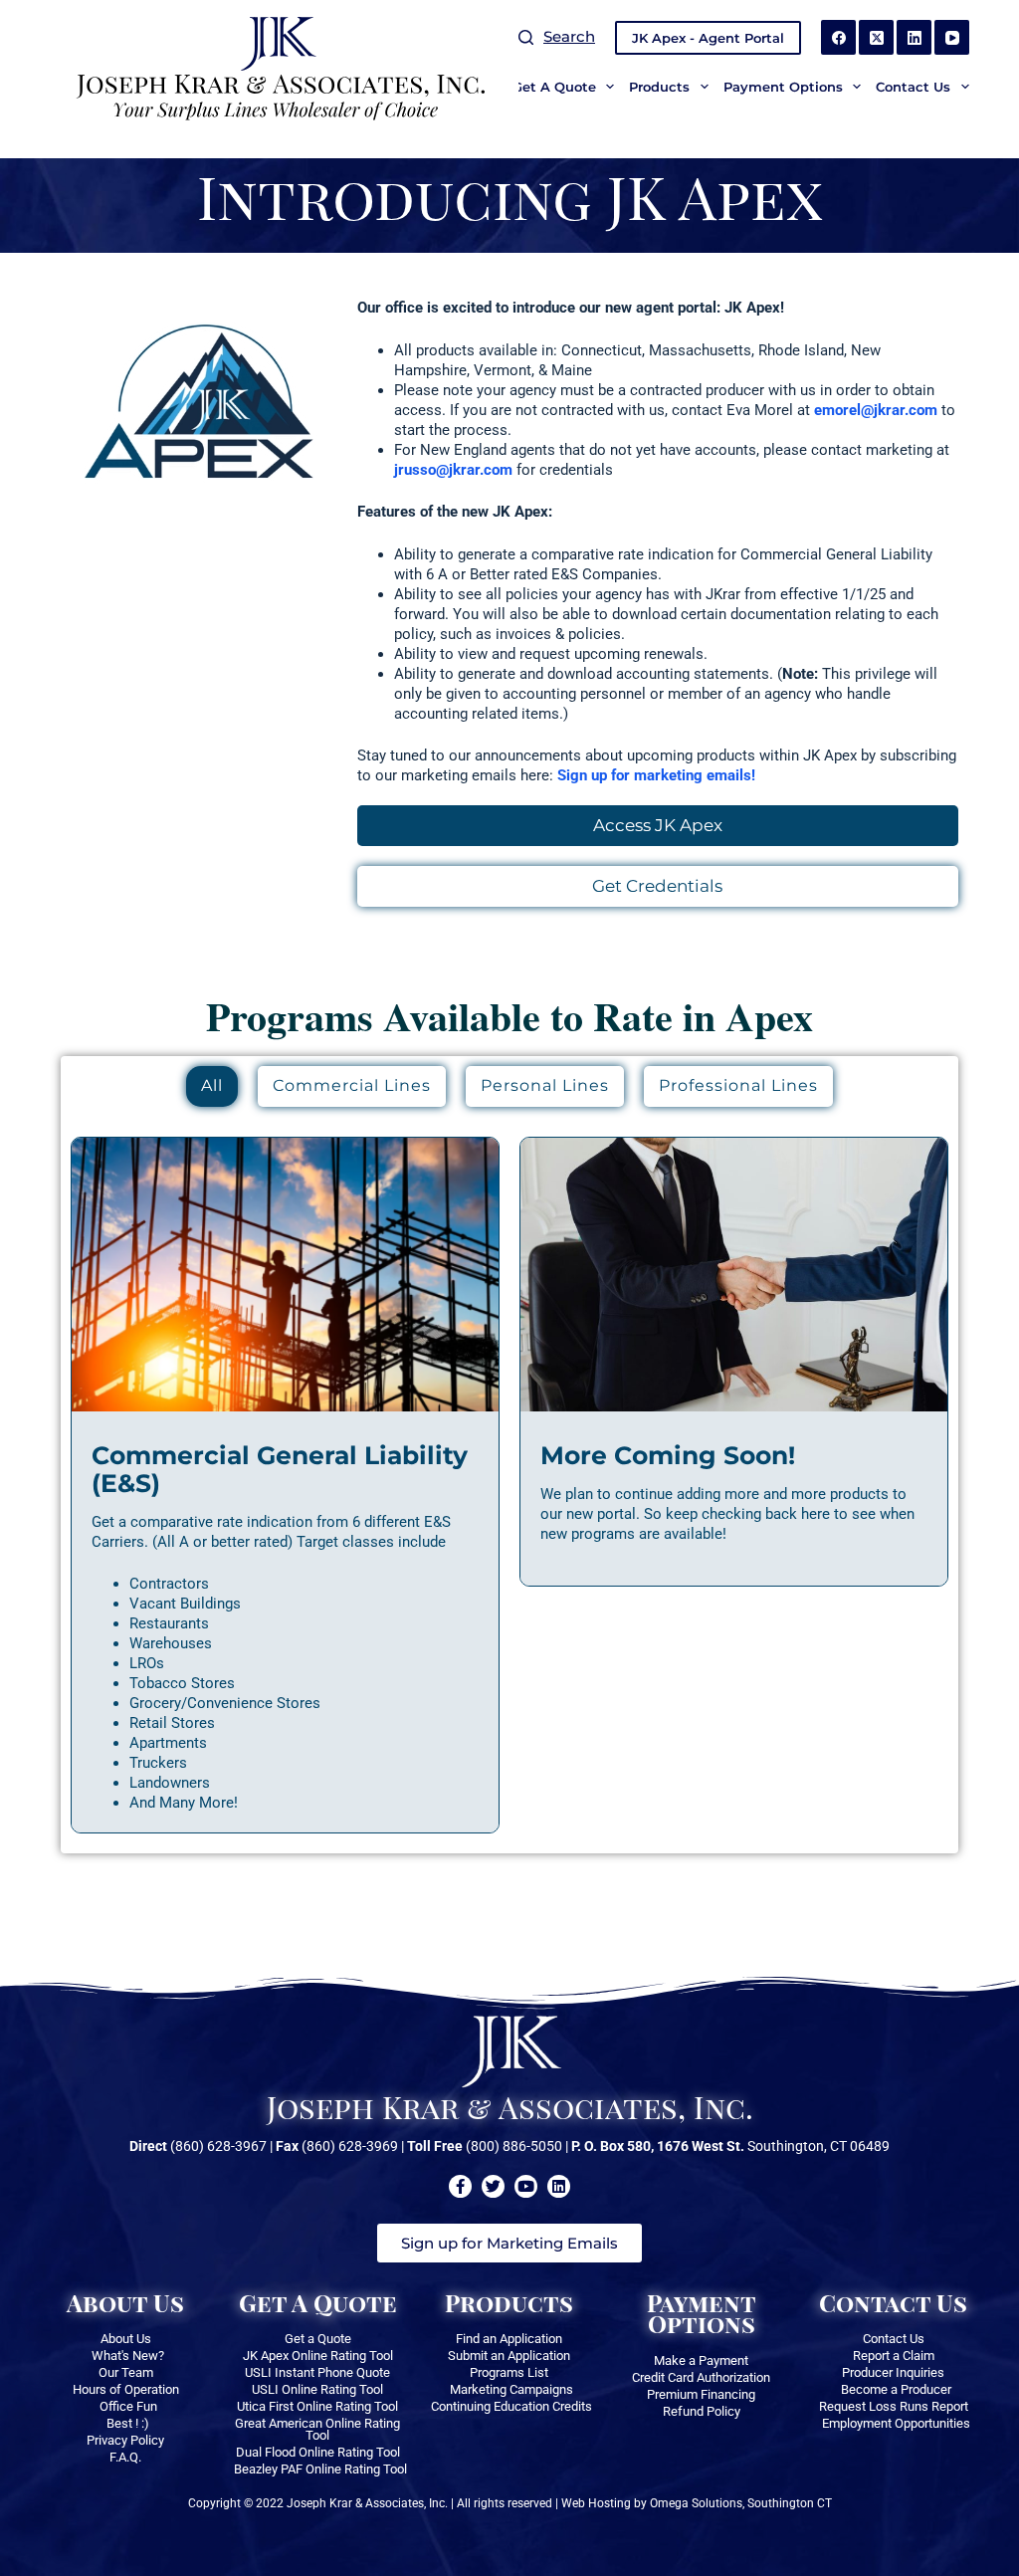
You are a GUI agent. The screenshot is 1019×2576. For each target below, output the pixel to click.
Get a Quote (554, 87)
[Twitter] (493, 2186)
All (212, 1085)
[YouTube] (952, 37)
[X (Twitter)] (876, 37)
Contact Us (913, 87)
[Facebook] (838, 37)
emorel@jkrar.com (876, 410)
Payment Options (783, 87)
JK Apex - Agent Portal (708, 38)
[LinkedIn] (914, 37)
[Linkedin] (559, 2186)
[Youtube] (526, 2186)
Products (659, 87)
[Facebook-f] (460, 2186)
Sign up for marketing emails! (656, 775)
